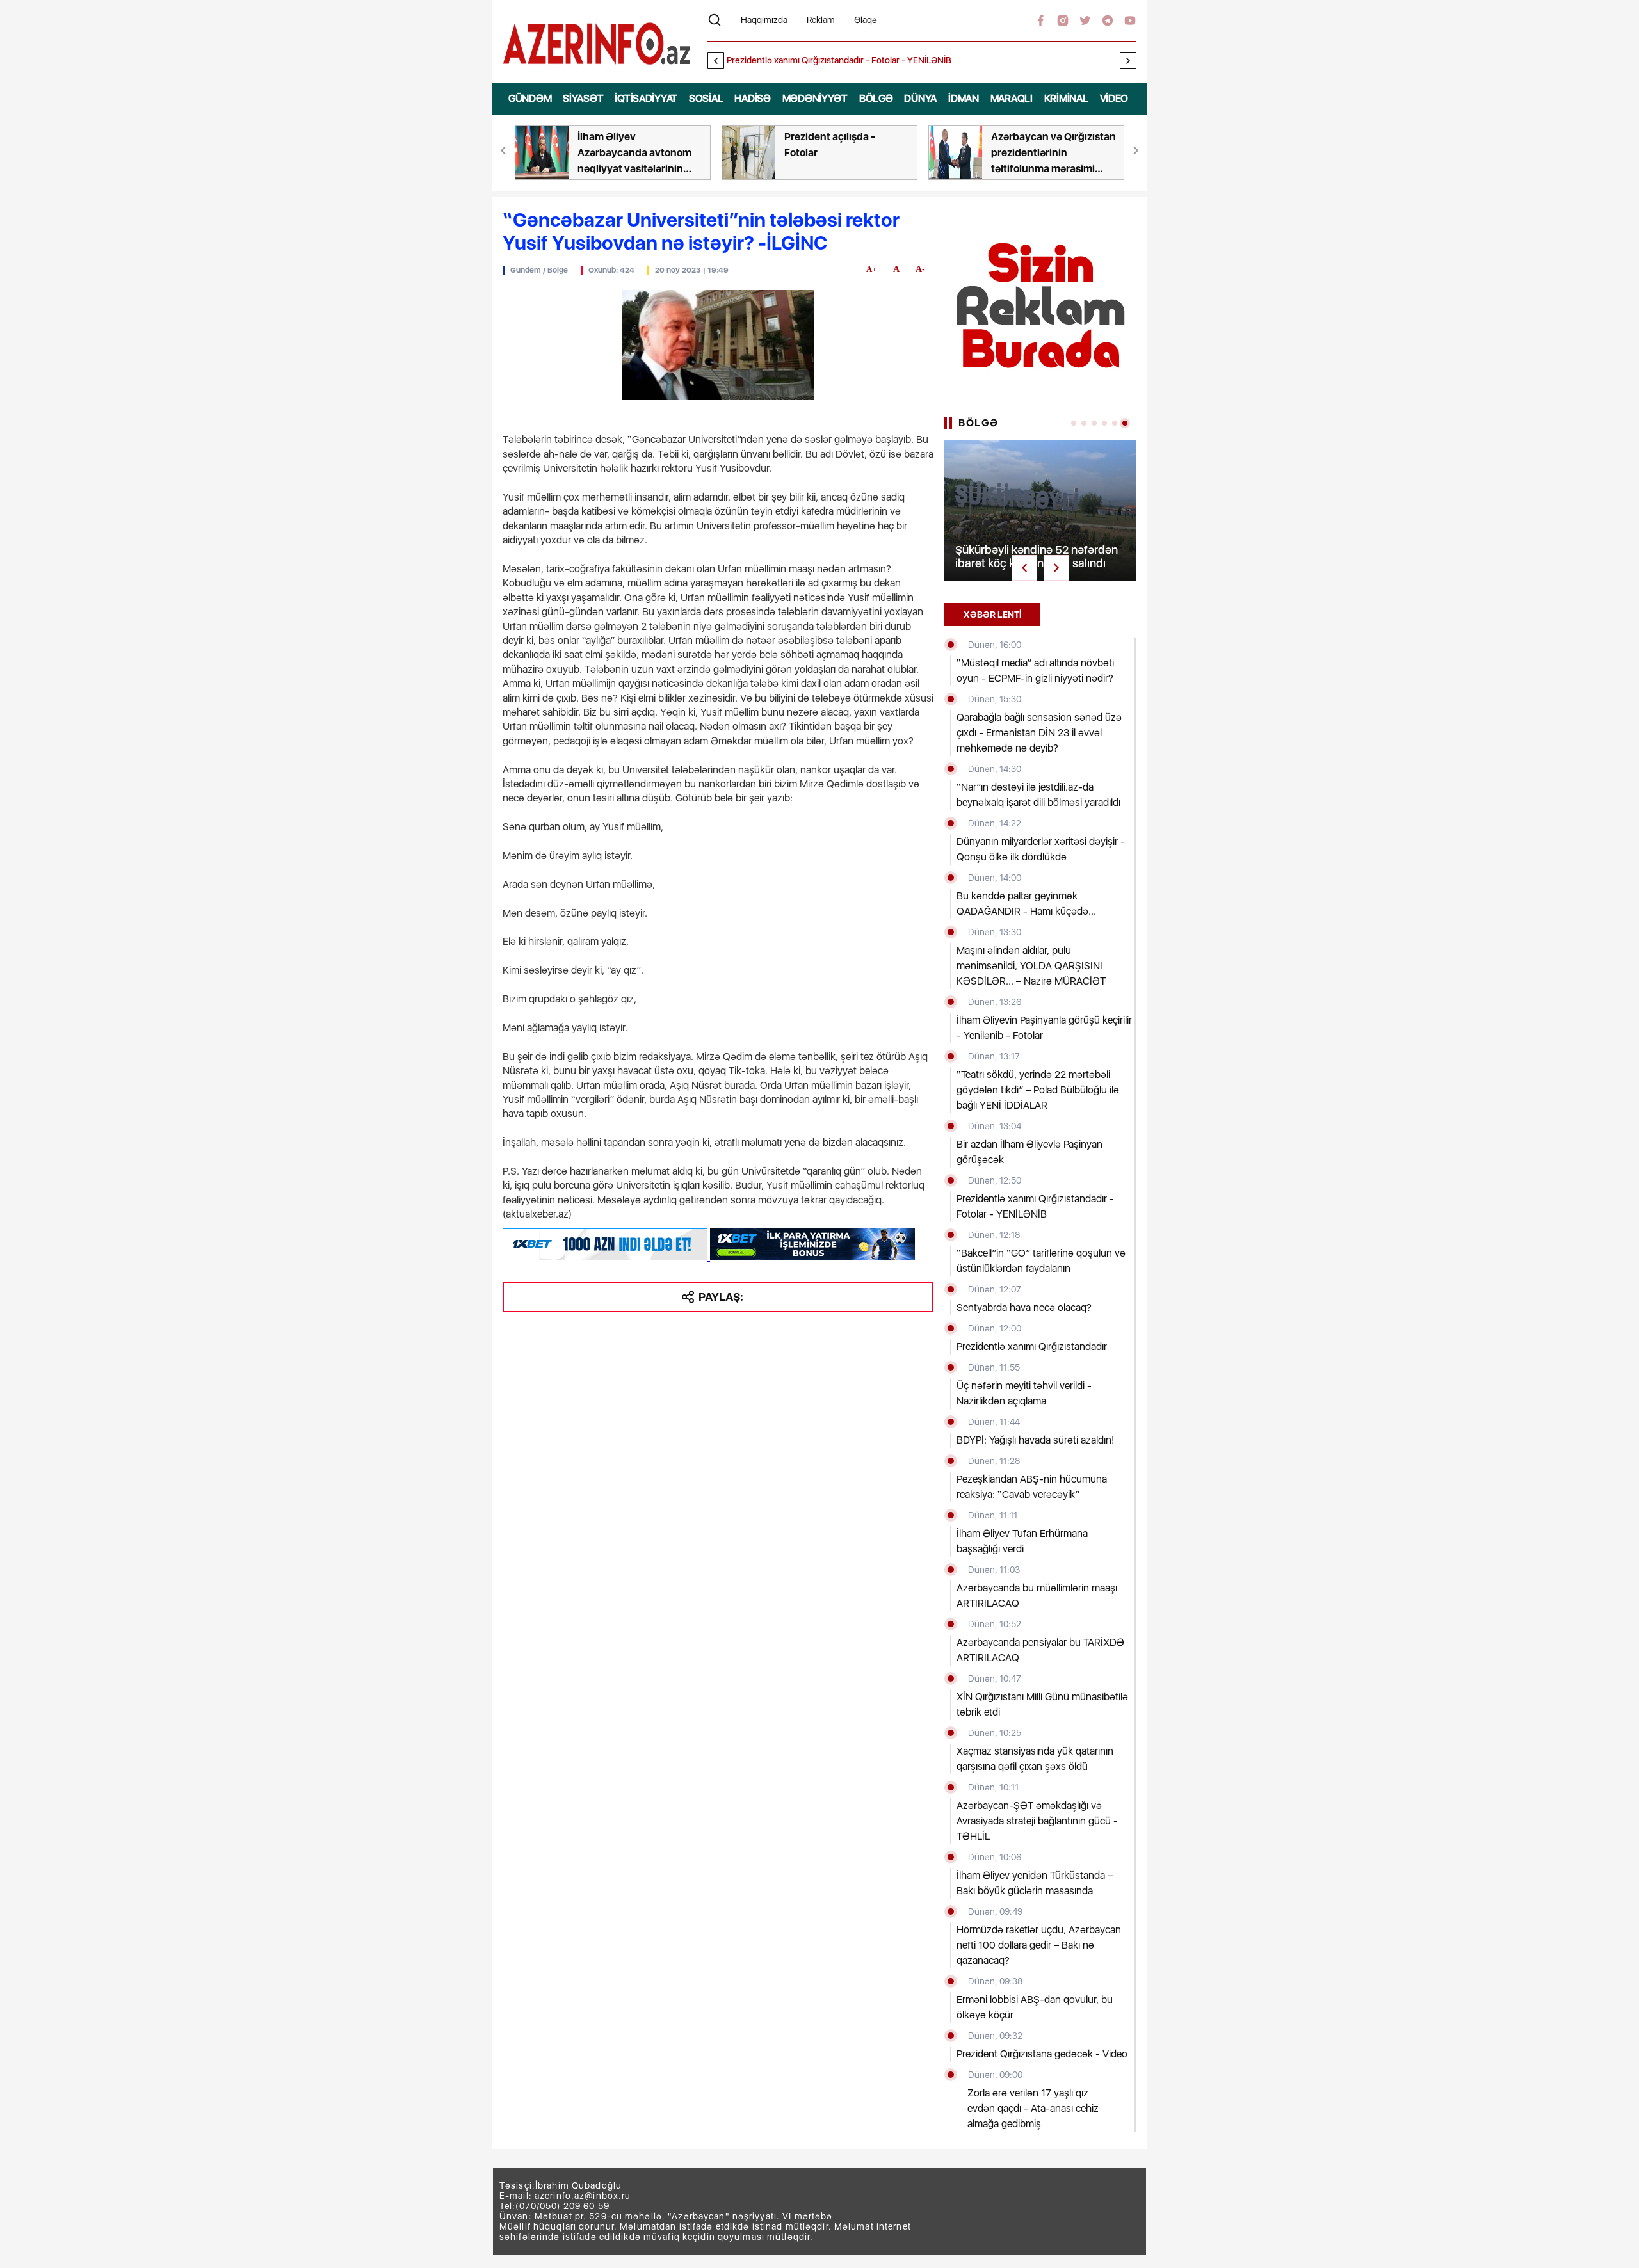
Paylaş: (721, 1297)
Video (1114, 98)
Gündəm (530, 98)
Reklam (821, 20)
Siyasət (583, 98)
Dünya (920, 98)
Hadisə (752, 98)
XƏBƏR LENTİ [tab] (993, 615)
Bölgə (876, 98)
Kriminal (1066, 98)
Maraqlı (1012, 98)
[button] (1128, 61)
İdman (964, 98)
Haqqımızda (764, 20)
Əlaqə (866, 20)
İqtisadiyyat (646, 98)
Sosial (706, 98)
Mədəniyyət (815, 98)
